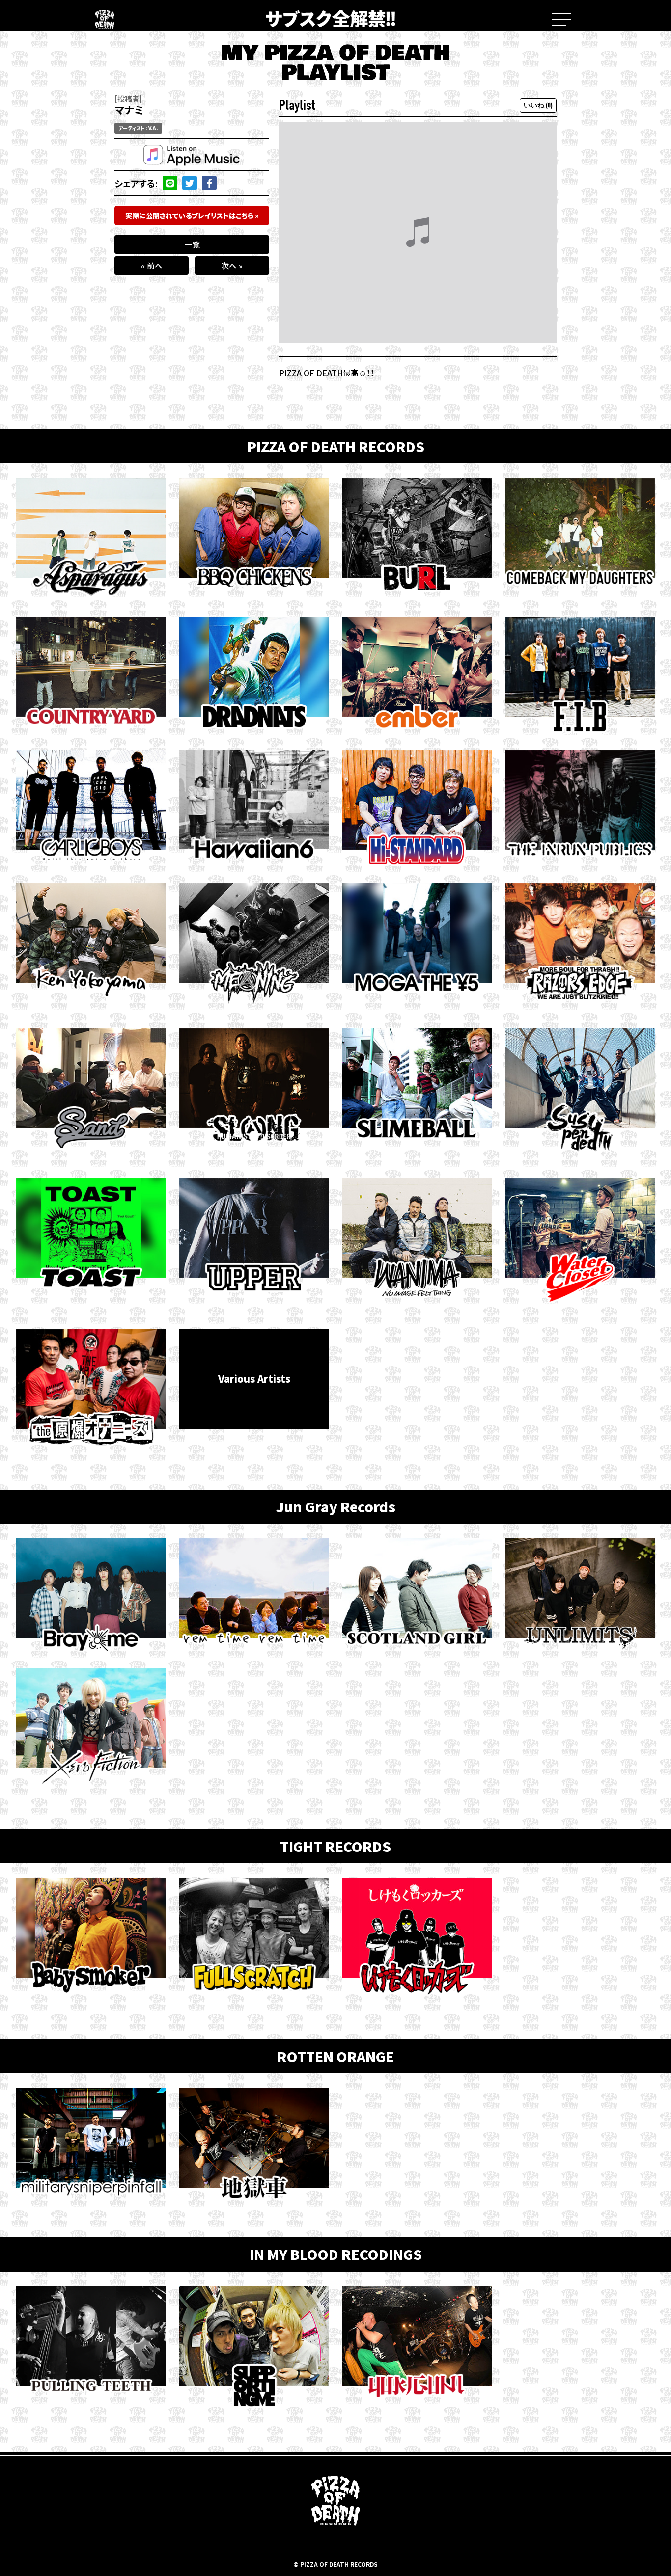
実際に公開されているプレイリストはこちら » (192, 215)
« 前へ (152, 266)
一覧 (192, 244)
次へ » (232, 266)
